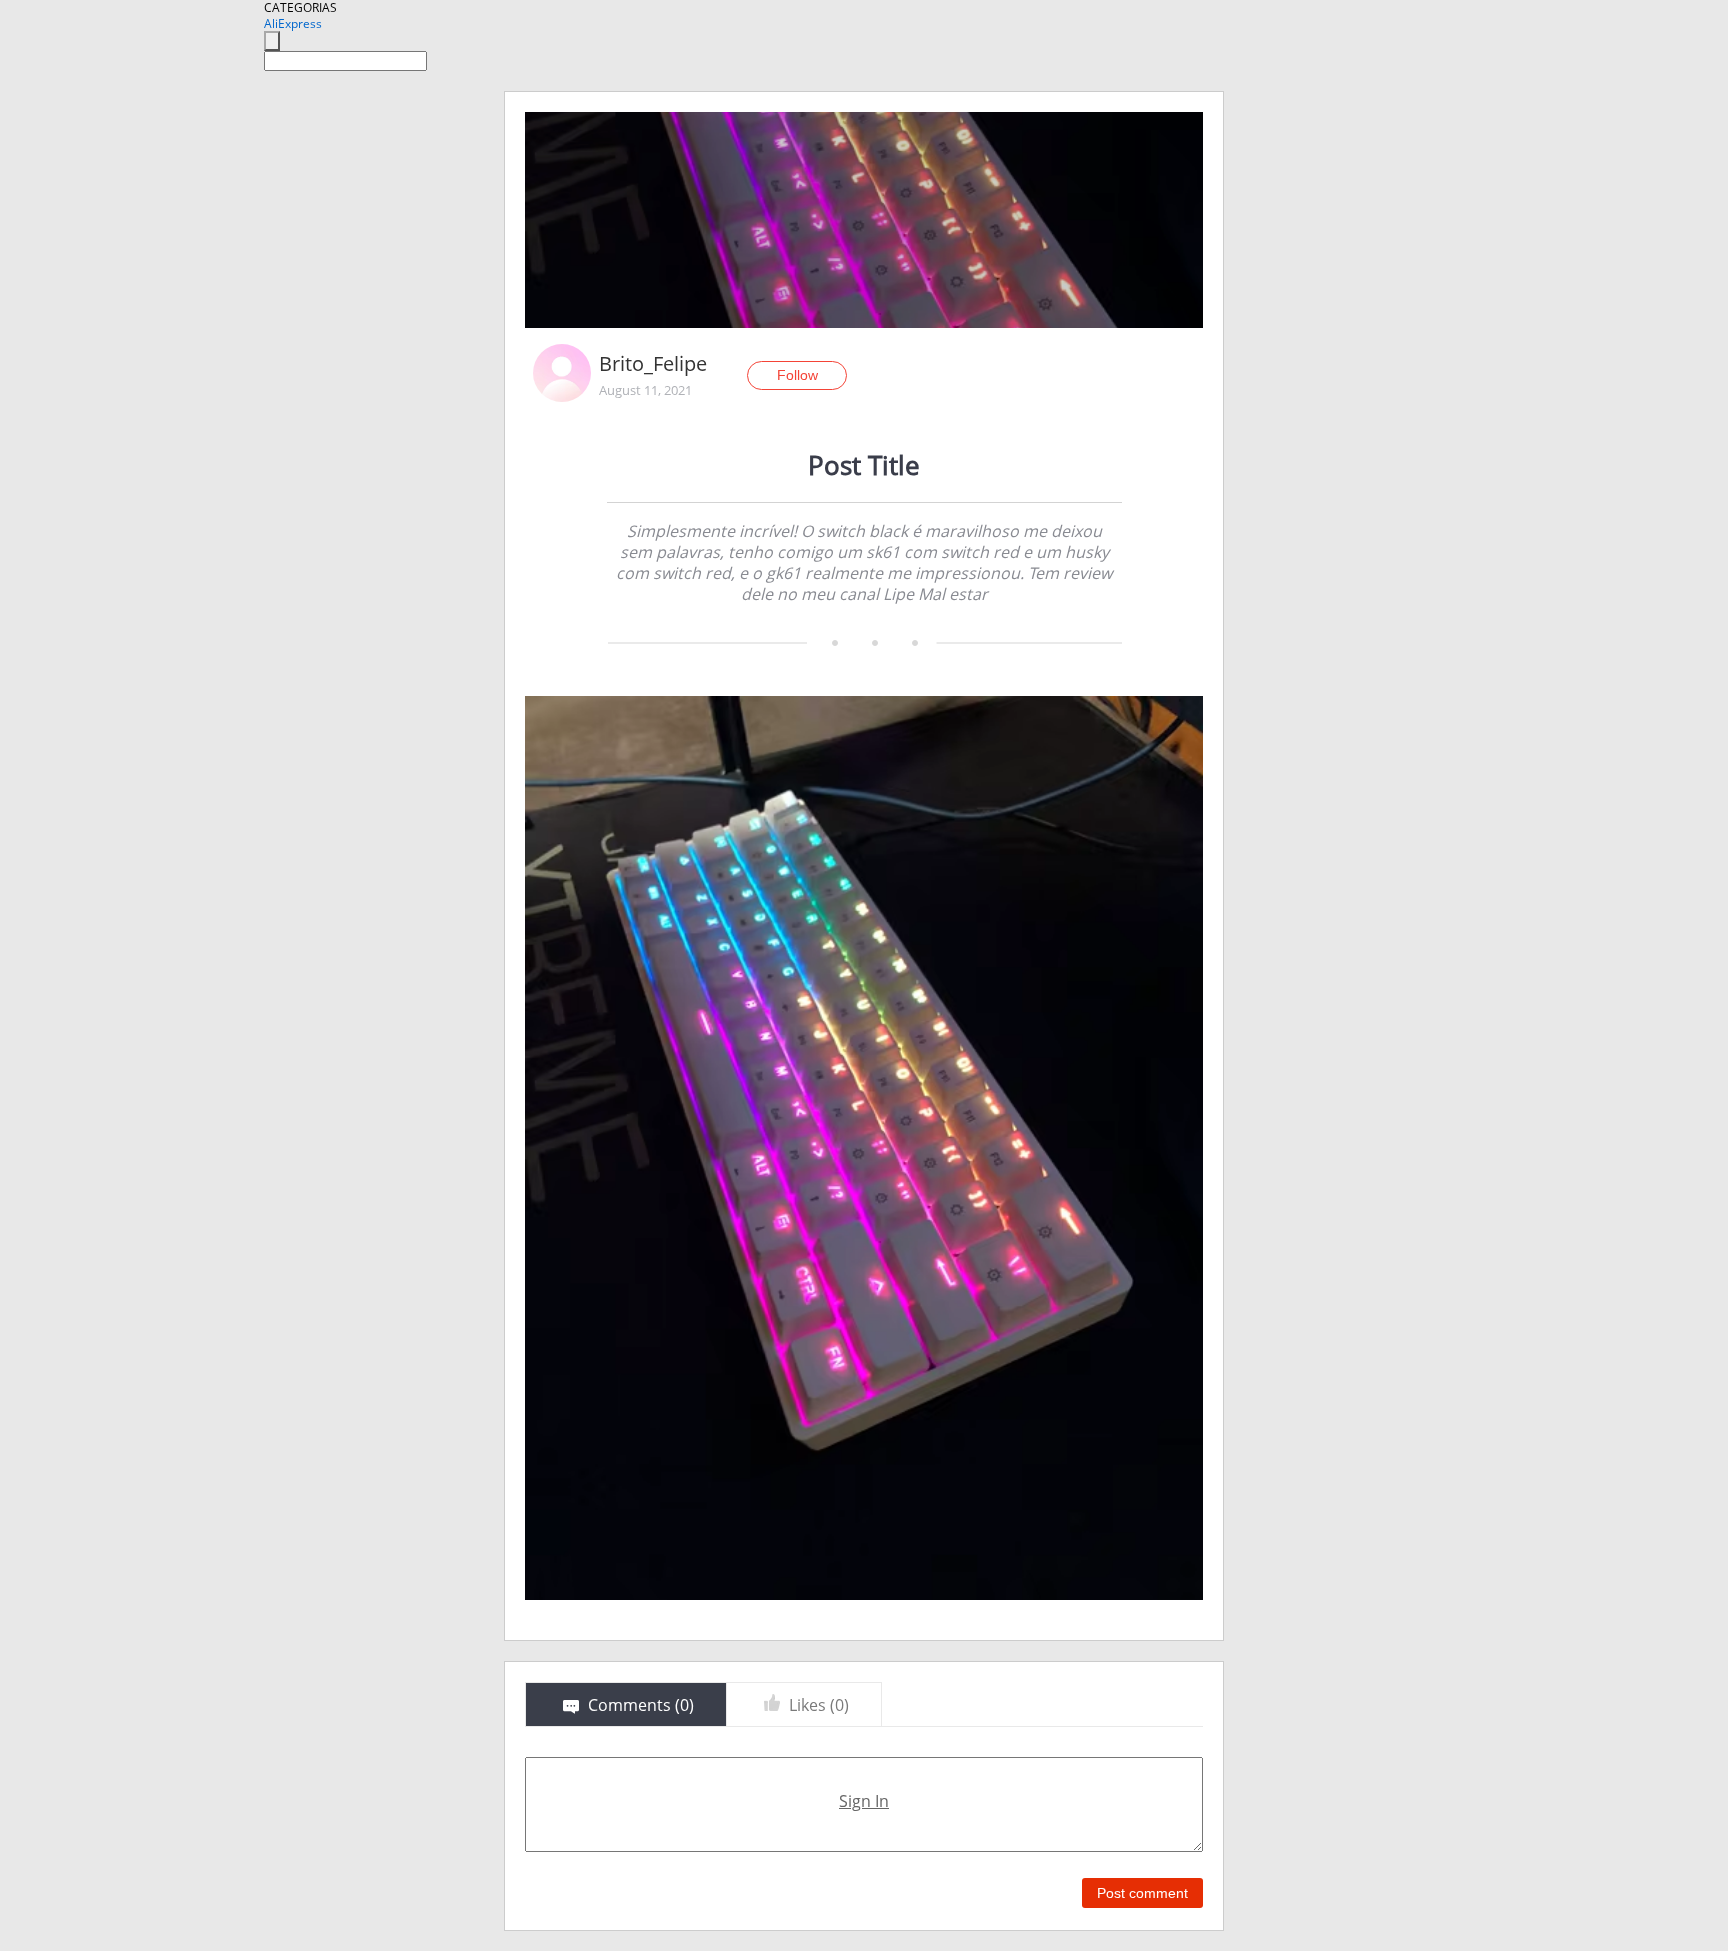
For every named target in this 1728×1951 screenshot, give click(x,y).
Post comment (1142, 1893)
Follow (797, 375)
